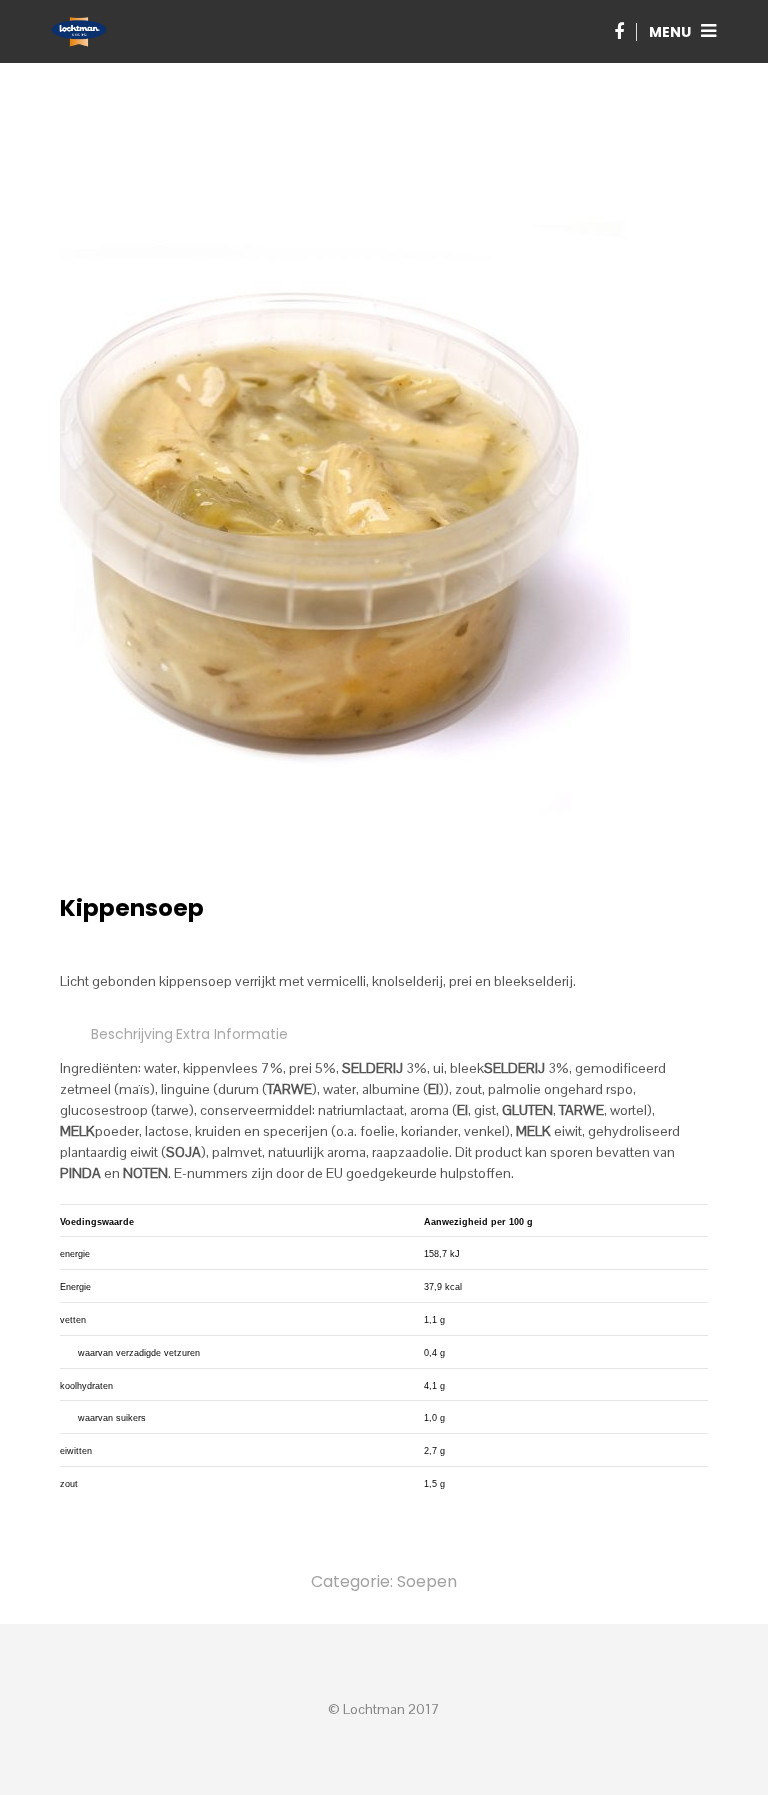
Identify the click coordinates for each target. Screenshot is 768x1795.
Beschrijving (132, 1034)
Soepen (427, 1581)
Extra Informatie (232, 1034)
